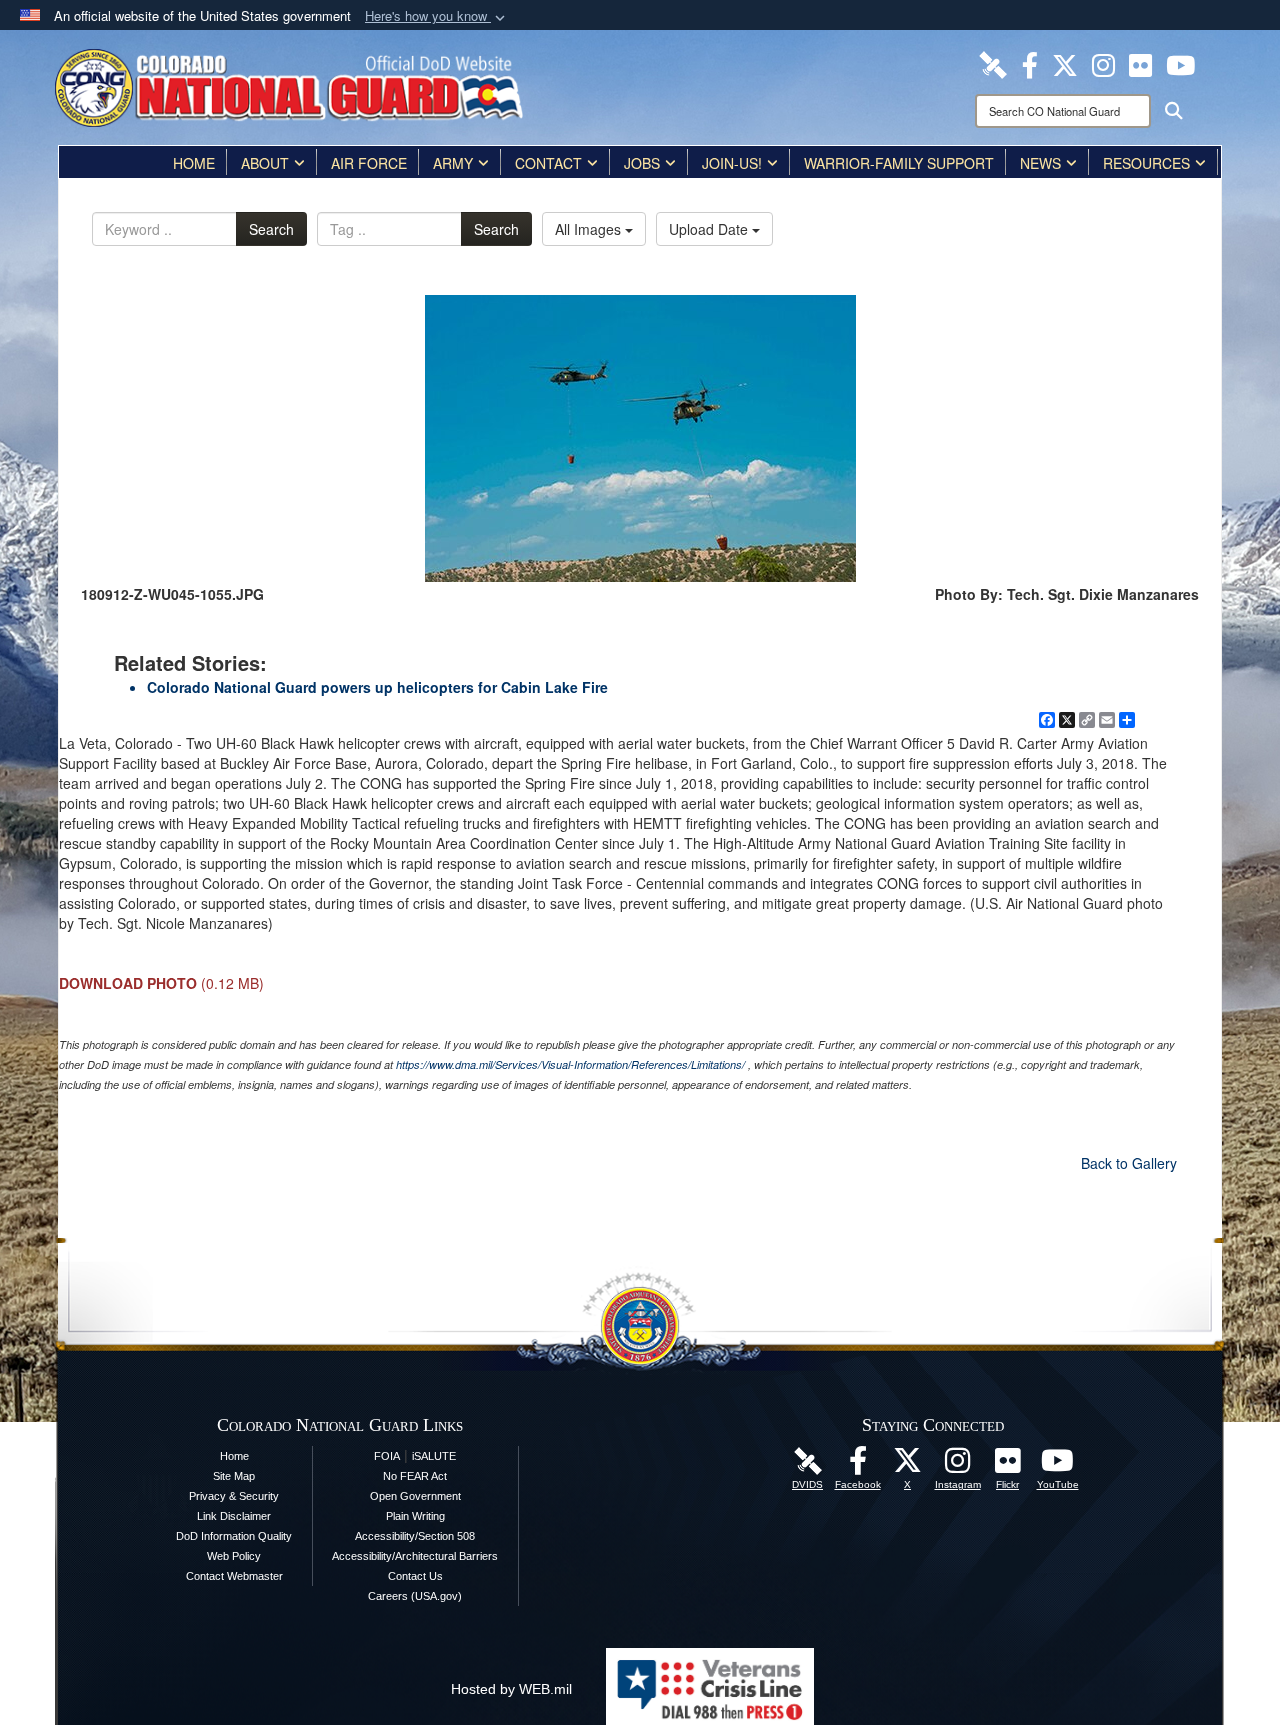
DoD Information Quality (234, 1536)
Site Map (234, 1476)
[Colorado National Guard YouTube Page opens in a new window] (1180, 63)
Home (194, 163)
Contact (548, 163)
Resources (1146, 163)
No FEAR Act (415, 1476)
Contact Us (415, 1576)
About (265, 163)
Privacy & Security (234, 1496)
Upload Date (710, 229)
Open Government (415, 1496)
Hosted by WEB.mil (511, 1689)
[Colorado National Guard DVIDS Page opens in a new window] (993, 63)
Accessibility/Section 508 (415, 1536)
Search (271, 229)
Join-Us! (732, 163)
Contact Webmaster (234, 1576)
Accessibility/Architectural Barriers (415, 1556)
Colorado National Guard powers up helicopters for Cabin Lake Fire (377, 687)
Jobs (642, 163)
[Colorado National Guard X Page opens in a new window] (1065, 63)
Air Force (369, 163)
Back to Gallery (1129, 1163)
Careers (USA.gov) (415, 1596)
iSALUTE (434, 1456)
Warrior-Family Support (899, 163)
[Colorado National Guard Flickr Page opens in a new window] (1140, 63)
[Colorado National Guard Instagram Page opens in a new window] (1103, 63)
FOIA (387, 1456)
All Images (590, 229)
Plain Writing (415, 1516)
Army (453, 163)
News (1040, 163)
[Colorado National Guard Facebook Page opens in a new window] (1030, 63)
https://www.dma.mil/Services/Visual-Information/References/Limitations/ (570, 1064)
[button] (437, 16)
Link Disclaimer (234, 1516)
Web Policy (234, 1556)
